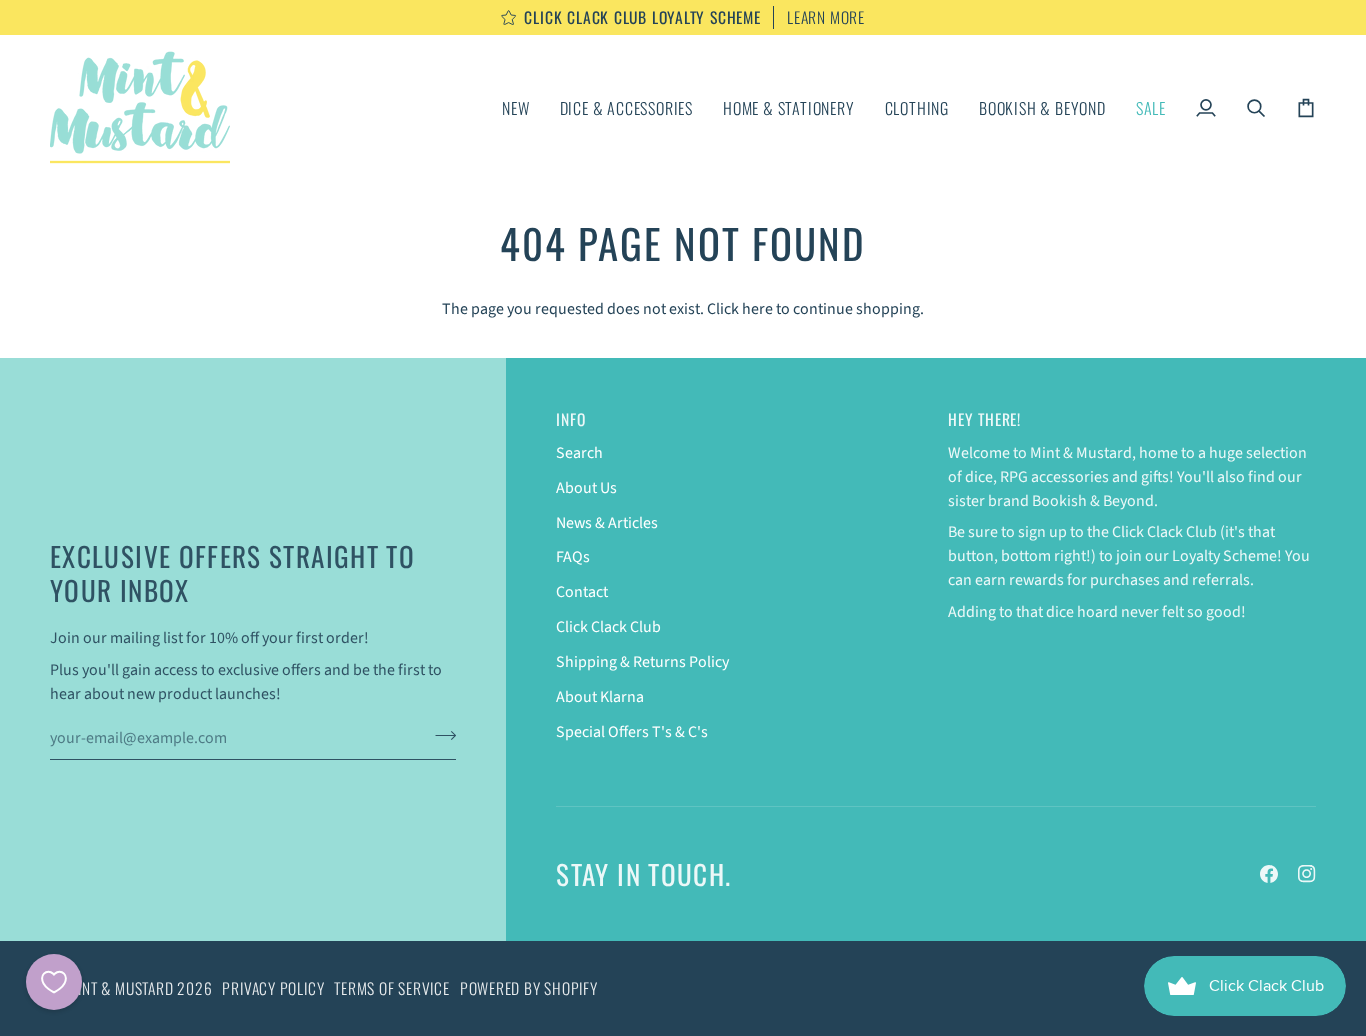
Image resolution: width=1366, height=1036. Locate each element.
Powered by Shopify (529, 988)
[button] (626, 107)
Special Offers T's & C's (632, 732)
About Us (586, 488)
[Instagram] (1307, 874)
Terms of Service (391, 988)
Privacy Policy (273, 988)
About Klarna (600, 697)
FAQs (573, 557)
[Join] (439, 735)
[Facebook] (1269, 874)
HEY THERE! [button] (984, 419)
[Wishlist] (54, 982)
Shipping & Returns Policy (642, 662)
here (757, 309)
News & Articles (607, 523)
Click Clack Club (608, 627)
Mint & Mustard (121, 988)
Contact (582, 592)
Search (579, 453)
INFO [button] (570, 419)
